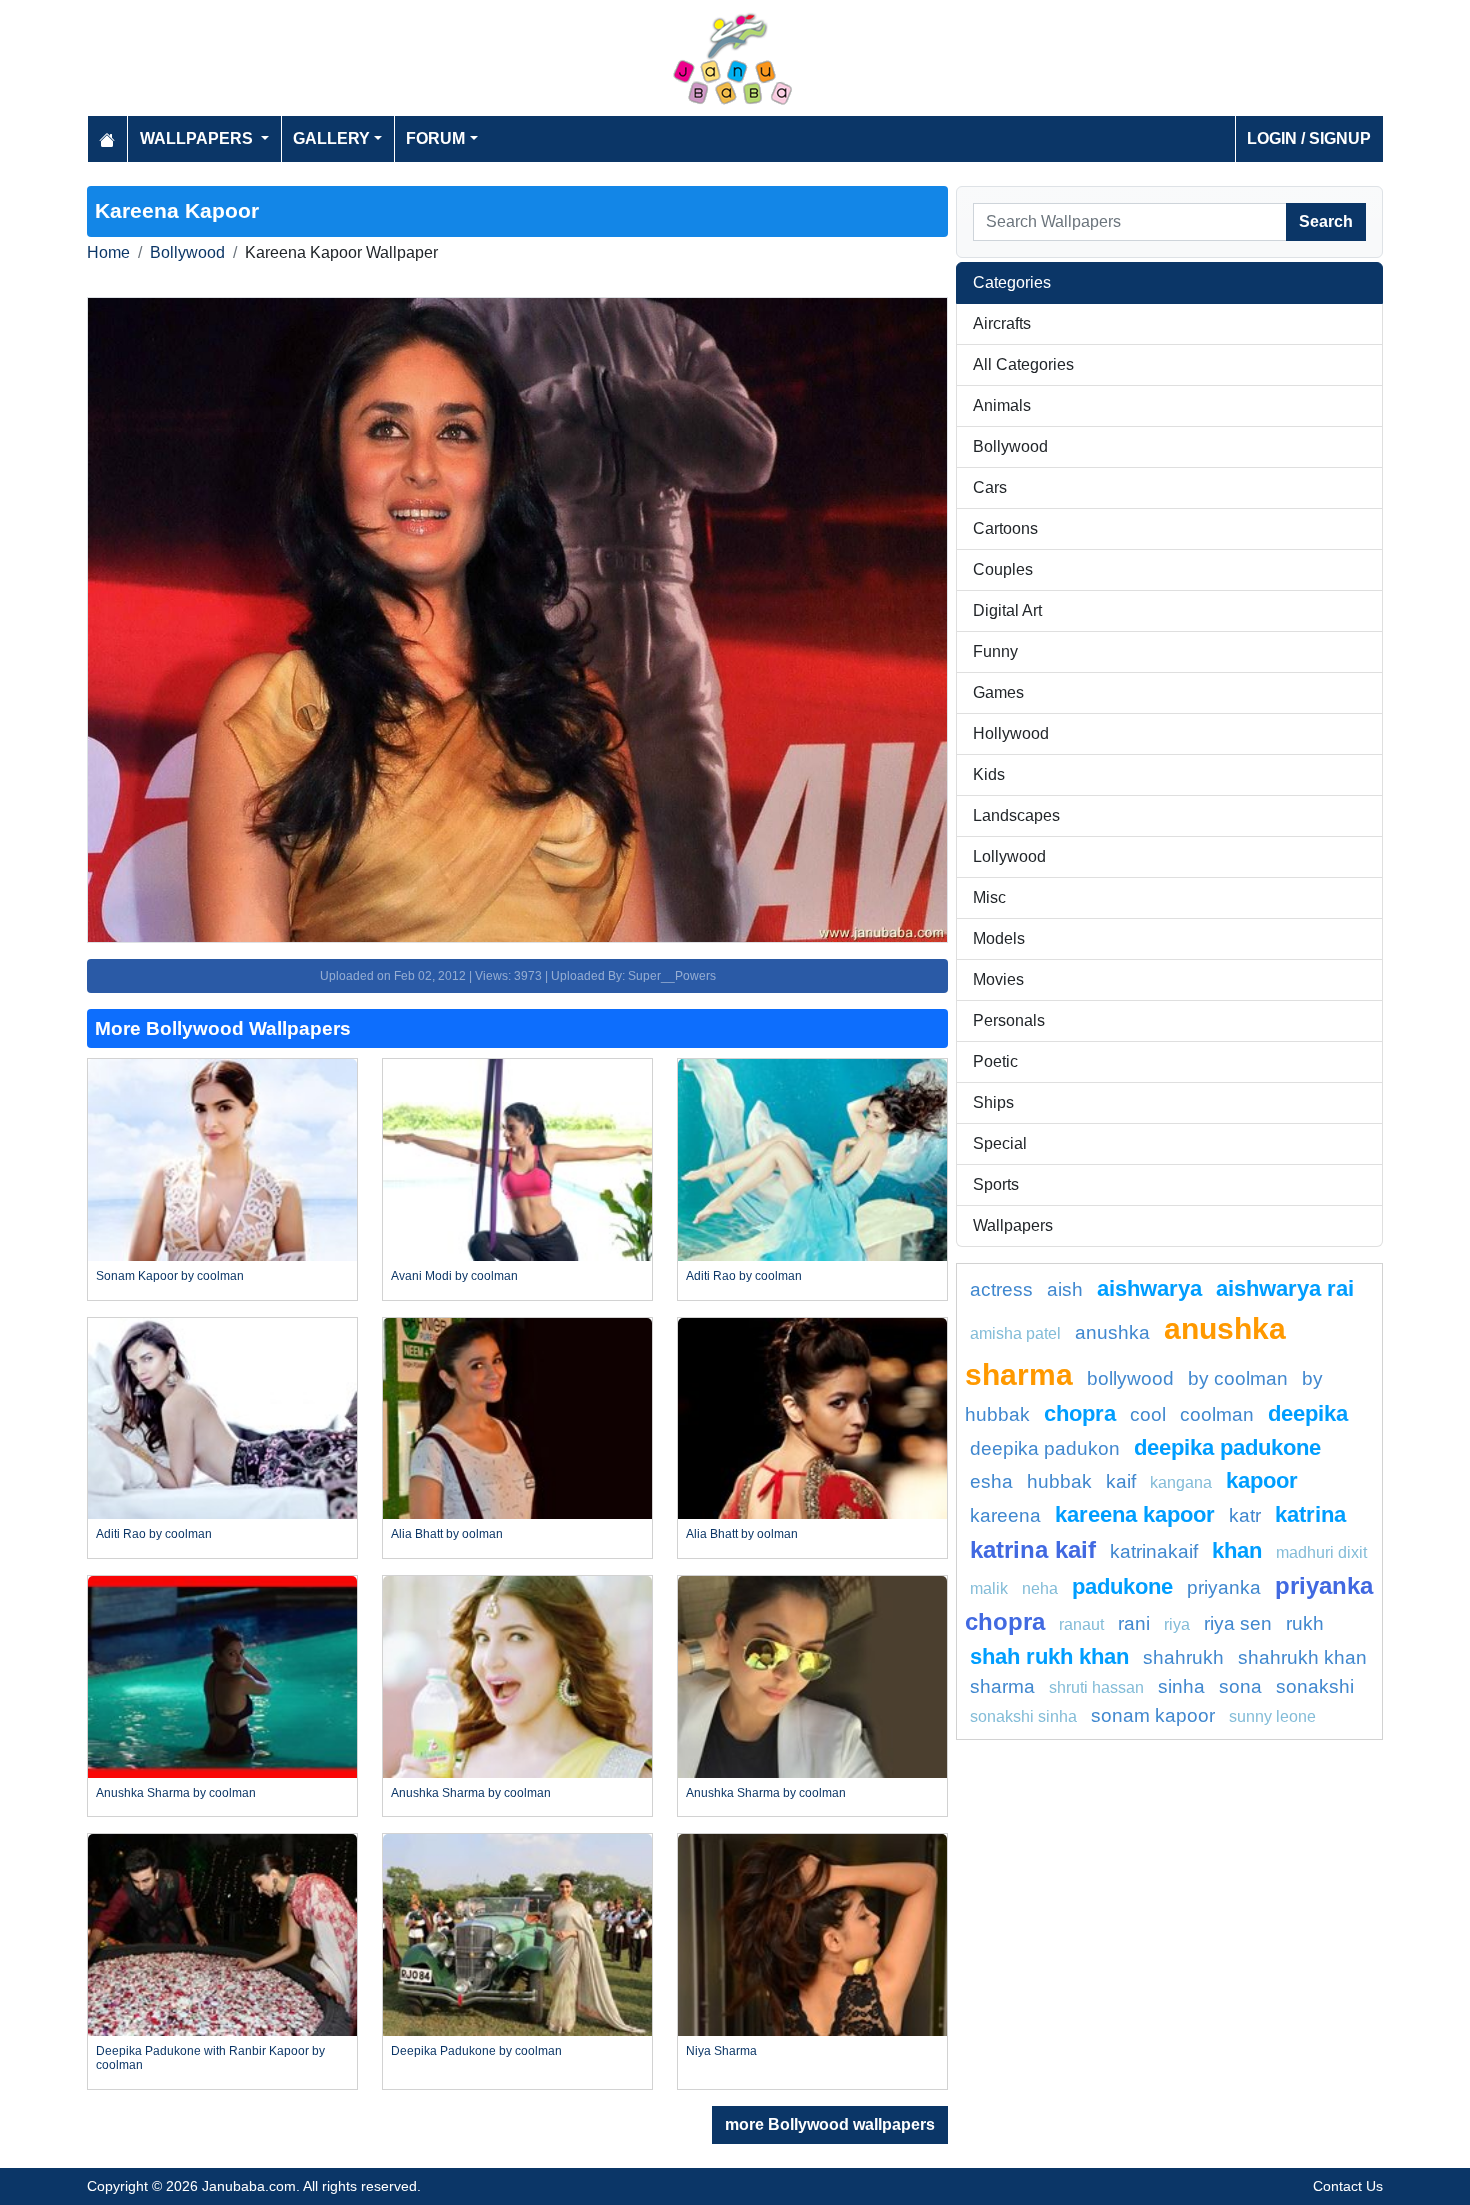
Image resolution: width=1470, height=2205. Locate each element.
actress (1001, 1289)
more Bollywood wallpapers (830, 2124)
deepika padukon (1045, 1448)
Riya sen (1238, 1623)
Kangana (1181, 1482)
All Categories (1023, 364)
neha (1040, 1588)
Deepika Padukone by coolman (476, 2051)
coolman (1217, 1414)
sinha (1181, 1686)
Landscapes (1016, 815)
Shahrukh (1183, 1657)
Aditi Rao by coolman (744, 1276)
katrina (1310, 1514)
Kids (989, 774)
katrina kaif (1033, 1549)
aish (1065, 1289)
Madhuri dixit (1321, 1552)
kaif (1121, 1481)
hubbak (1059, 1481)
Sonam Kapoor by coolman (170, 1276)
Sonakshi (1315, 1686)
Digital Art (1007, 610)
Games (998, 692)
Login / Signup (1309, 138)
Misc (989, 897)
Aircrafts (1002, 323)
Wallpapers (1013, 1225)
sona (1240, 1686)
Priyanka (1224, 1587)
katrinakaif (1154, 1551)
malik (989, 1588)
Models (999, 938)
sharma (1002, 1686)
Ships (993, 1102)
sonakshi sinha (1023, 1716)
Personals (1009, 1020)
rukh (1305, 1623)
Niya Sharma (721, 2051)
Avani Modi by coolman (454, 1276)
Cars (990, 487)
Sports (996, 1184)
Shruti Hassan (1096, 1687)
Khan (1237, 1550)
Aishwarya (1149, 1288)
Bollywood (187, 252)
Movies (998, 979)
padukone (1122, 1586)
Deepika (1308, 1413)
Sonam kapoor (1153, 1715)
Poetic (995, 1061)
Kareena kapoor (1135, 1514)
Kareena (1005, 1515)
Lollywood (1009, 856)
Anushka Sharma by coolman (176, 1793)
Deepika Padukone (1227, 1447)
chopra (1080, 1413)
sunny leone (1272, 1716)
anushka (1112, 1332)
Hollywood (1011, 733)
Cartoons (1005, 528)
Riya (1177, 1624)
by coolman (1238, 1378)
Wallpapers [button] (198, 138)
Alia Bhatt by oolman (447, 1534)
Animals (1002, 405)
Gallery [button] (331, 138)
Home (108, 252)
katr (1245, 1515)
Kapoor (1262, 1480)
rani (1134, 1623)
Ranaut (1081, 1624)
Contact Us (1348, 2186)
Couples (1003, 569)
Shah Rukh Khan (1049, 1656)
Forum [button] (435, 138)
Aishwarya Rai (1285, 1288)
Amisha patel (1015, 1333)
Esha (991, 1481)
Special (1000, 1143)
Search (1326, 221)
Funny (995, 651)
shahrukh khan (1302, 1657)
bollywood (1130, 1378)
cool (1148, 1414)
